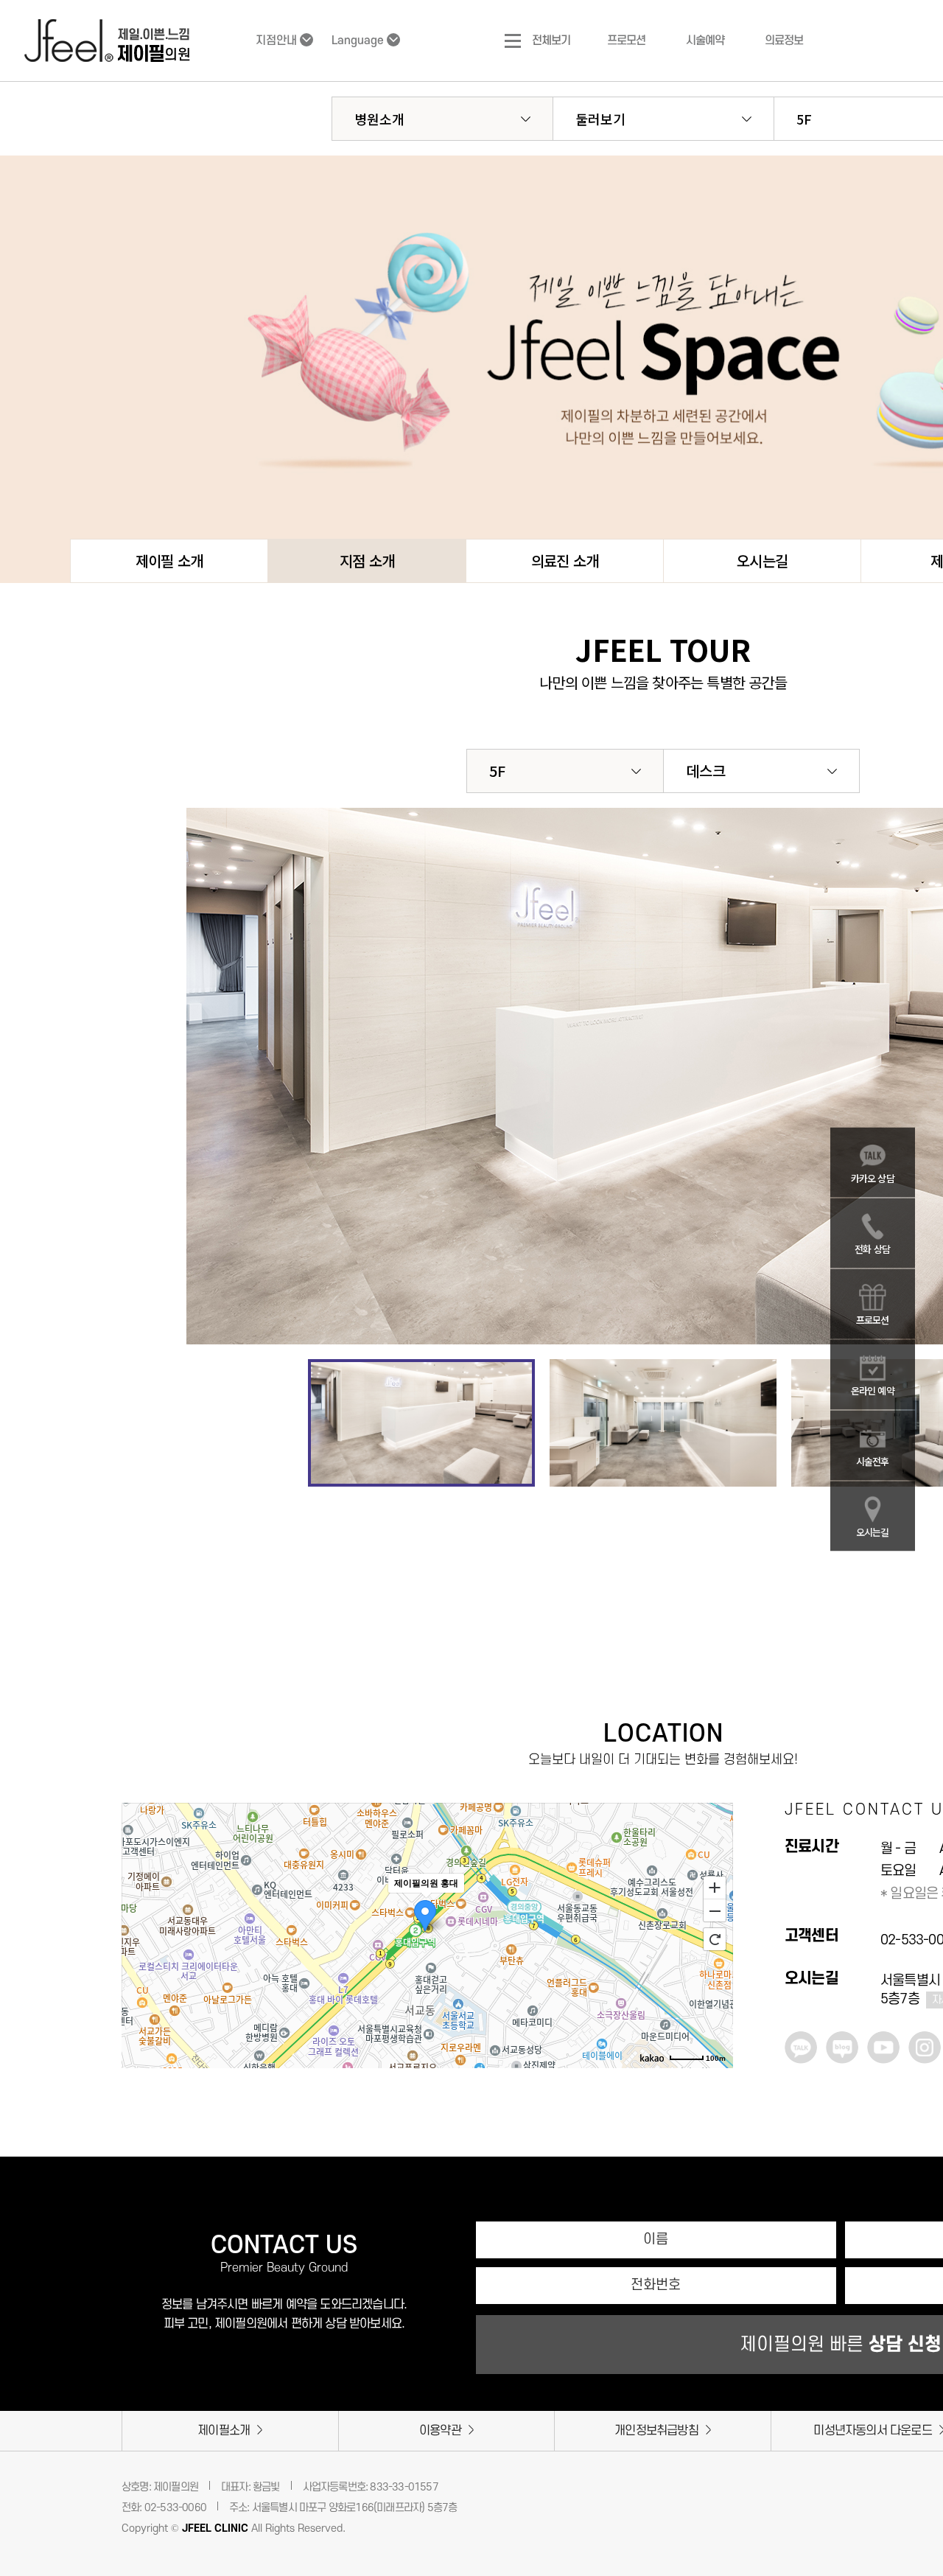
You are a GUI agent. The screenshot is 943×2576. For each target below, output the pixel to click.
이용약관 (440, 2431)
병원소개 (379, 119)
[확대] (715, 1887)
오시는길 (762, 561)
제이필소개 (224, 2431)
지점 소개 (367, 561)
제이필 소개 (169, 561)
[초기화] (715, 1939)
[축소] (715, 1911)
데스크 (706, 771)
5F (497, 771)
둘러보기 (600, 119)
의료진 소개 (565, 561)
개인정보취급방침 (656, 2431)
